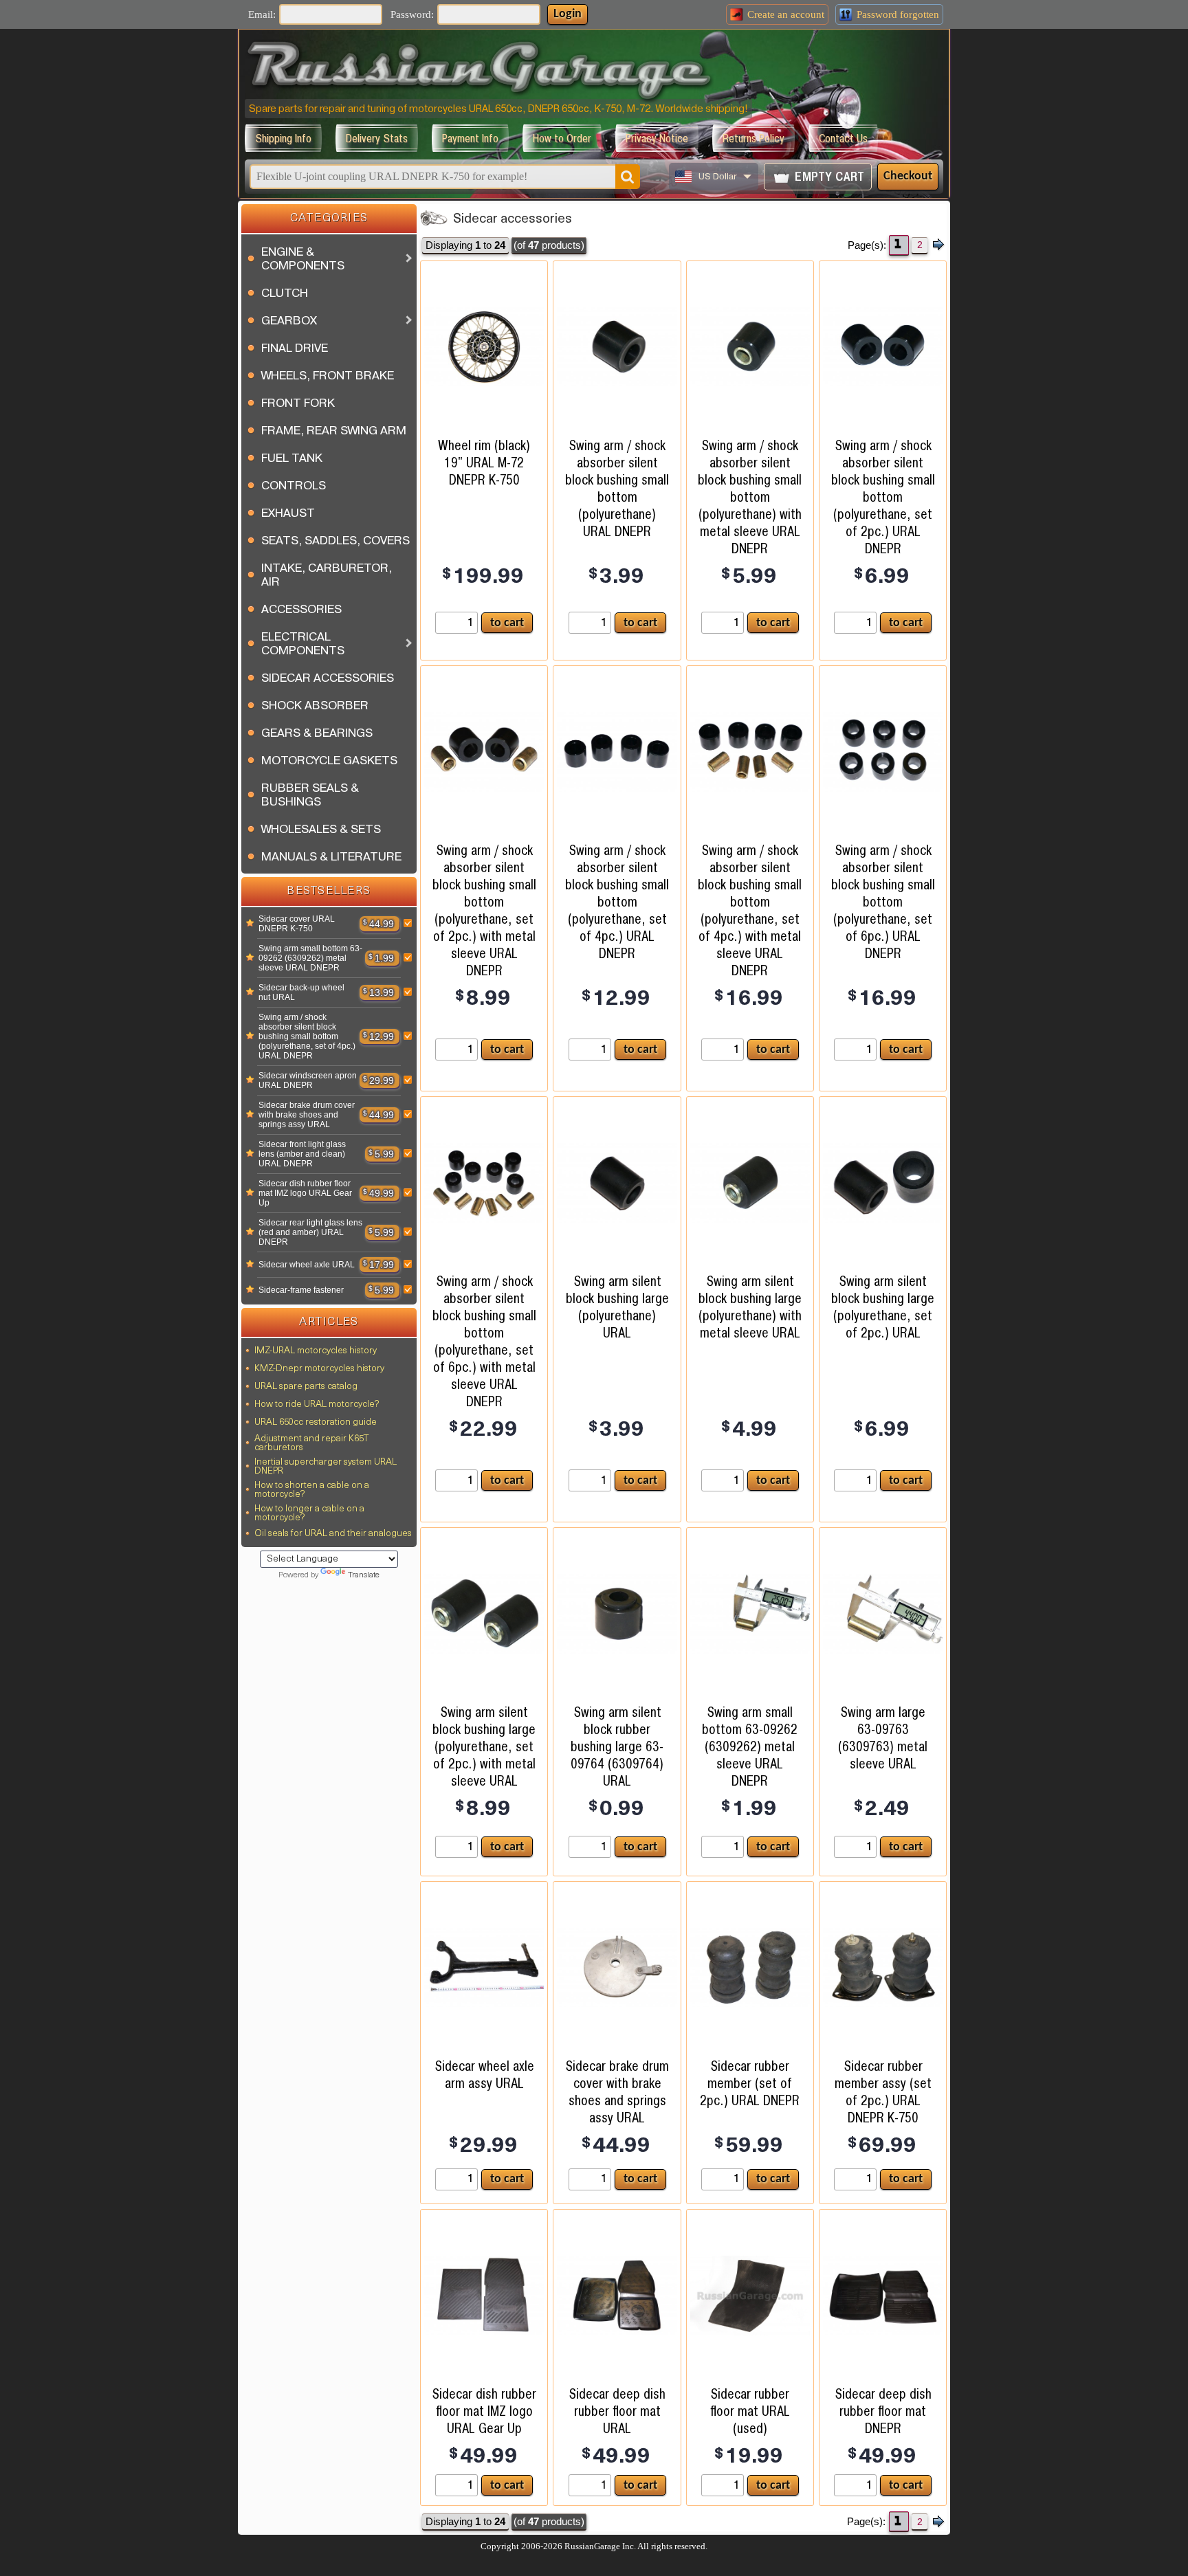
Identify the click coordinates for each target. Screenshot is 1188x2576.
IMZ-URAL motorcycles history (316, 1351)
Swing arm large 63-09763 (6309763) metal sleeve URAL (883, 1738)
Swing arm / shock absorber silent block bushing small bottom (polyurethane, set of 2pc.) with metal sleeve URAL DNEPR (484, 910)
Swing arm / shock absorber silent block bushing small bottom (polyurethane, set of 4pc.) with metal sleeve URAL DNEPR (750, 910)
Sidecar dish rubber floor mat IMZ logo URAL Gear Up (305, 1193)
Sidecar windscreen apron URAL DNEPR (308, 1080)
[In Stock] (250, 924)
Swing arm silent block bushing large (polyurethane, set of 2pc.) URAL (883, 1307)
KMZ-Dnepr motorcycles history (319, 1369)
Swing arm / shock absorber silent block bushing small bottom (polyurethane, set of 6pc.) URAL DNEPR (883, 902)
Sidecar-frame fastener (301, 1290)
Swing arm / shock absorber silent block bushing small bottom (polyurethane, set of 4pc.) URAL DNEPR (307, 1036)
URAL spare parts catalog (306, 1387)
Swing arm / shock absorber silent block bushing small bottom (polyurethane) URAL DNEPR (617, 488)
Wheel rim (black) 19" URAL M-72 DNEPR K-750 (484, 463)
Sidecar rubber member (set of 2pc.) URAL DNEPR (750, 2083)
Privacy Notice (657, 138)
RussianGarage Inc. (600, 2546)
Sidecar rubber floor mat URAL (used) (750, 2411)
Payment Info (470, 138)
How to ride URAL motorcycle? (317, 1404)
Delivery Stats (377, 138)
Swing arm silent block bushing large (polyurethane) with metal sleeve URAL (750, 1307)
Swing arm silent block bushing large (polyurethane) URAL (617, 1307)
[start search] (628, 177)
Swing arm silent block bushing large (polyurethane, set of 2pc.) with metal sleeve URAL (484, 1746)
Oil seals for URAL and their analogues (333, 1534)
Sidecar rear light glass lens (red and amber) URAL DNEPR (310, 1232)
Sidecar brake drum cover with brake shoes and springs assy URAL (307, 1115)
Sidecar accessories (513, 220)
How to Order (562, 138)
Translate (364, 1575)
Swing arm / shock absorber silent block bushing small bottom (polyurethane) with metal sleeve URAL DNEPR (750, 497)
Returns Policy (753, 138)
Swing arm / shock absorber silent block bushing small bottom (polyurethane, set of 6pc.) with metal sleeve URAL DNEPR (484, 1341)
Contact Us (843, 138)
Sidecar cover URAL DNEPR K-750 (297, 924)
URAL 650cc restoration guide (316, 1422)
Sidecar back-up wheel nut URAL (301, 992)
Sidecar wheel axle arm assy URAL (484, 2075)
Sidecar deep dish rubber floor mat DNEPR (883, 2411)
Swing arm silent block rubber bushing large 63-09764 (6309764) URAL (617, 1746)
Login (568, 14)
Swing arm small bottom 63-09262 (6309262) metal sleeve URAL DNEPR (310, 958)
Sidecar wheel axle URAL (307, 1265)
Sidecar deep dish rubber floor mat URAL (617, 2411)
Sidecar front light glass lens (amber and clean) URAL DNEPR (302, 1154)
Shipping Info (283, 138)
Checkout (908, 176)
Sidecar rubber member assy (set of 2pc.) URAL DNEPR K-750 (883, 2092)
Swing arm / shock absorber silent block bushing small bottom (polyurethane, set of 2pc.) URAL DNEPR (883, 497)
